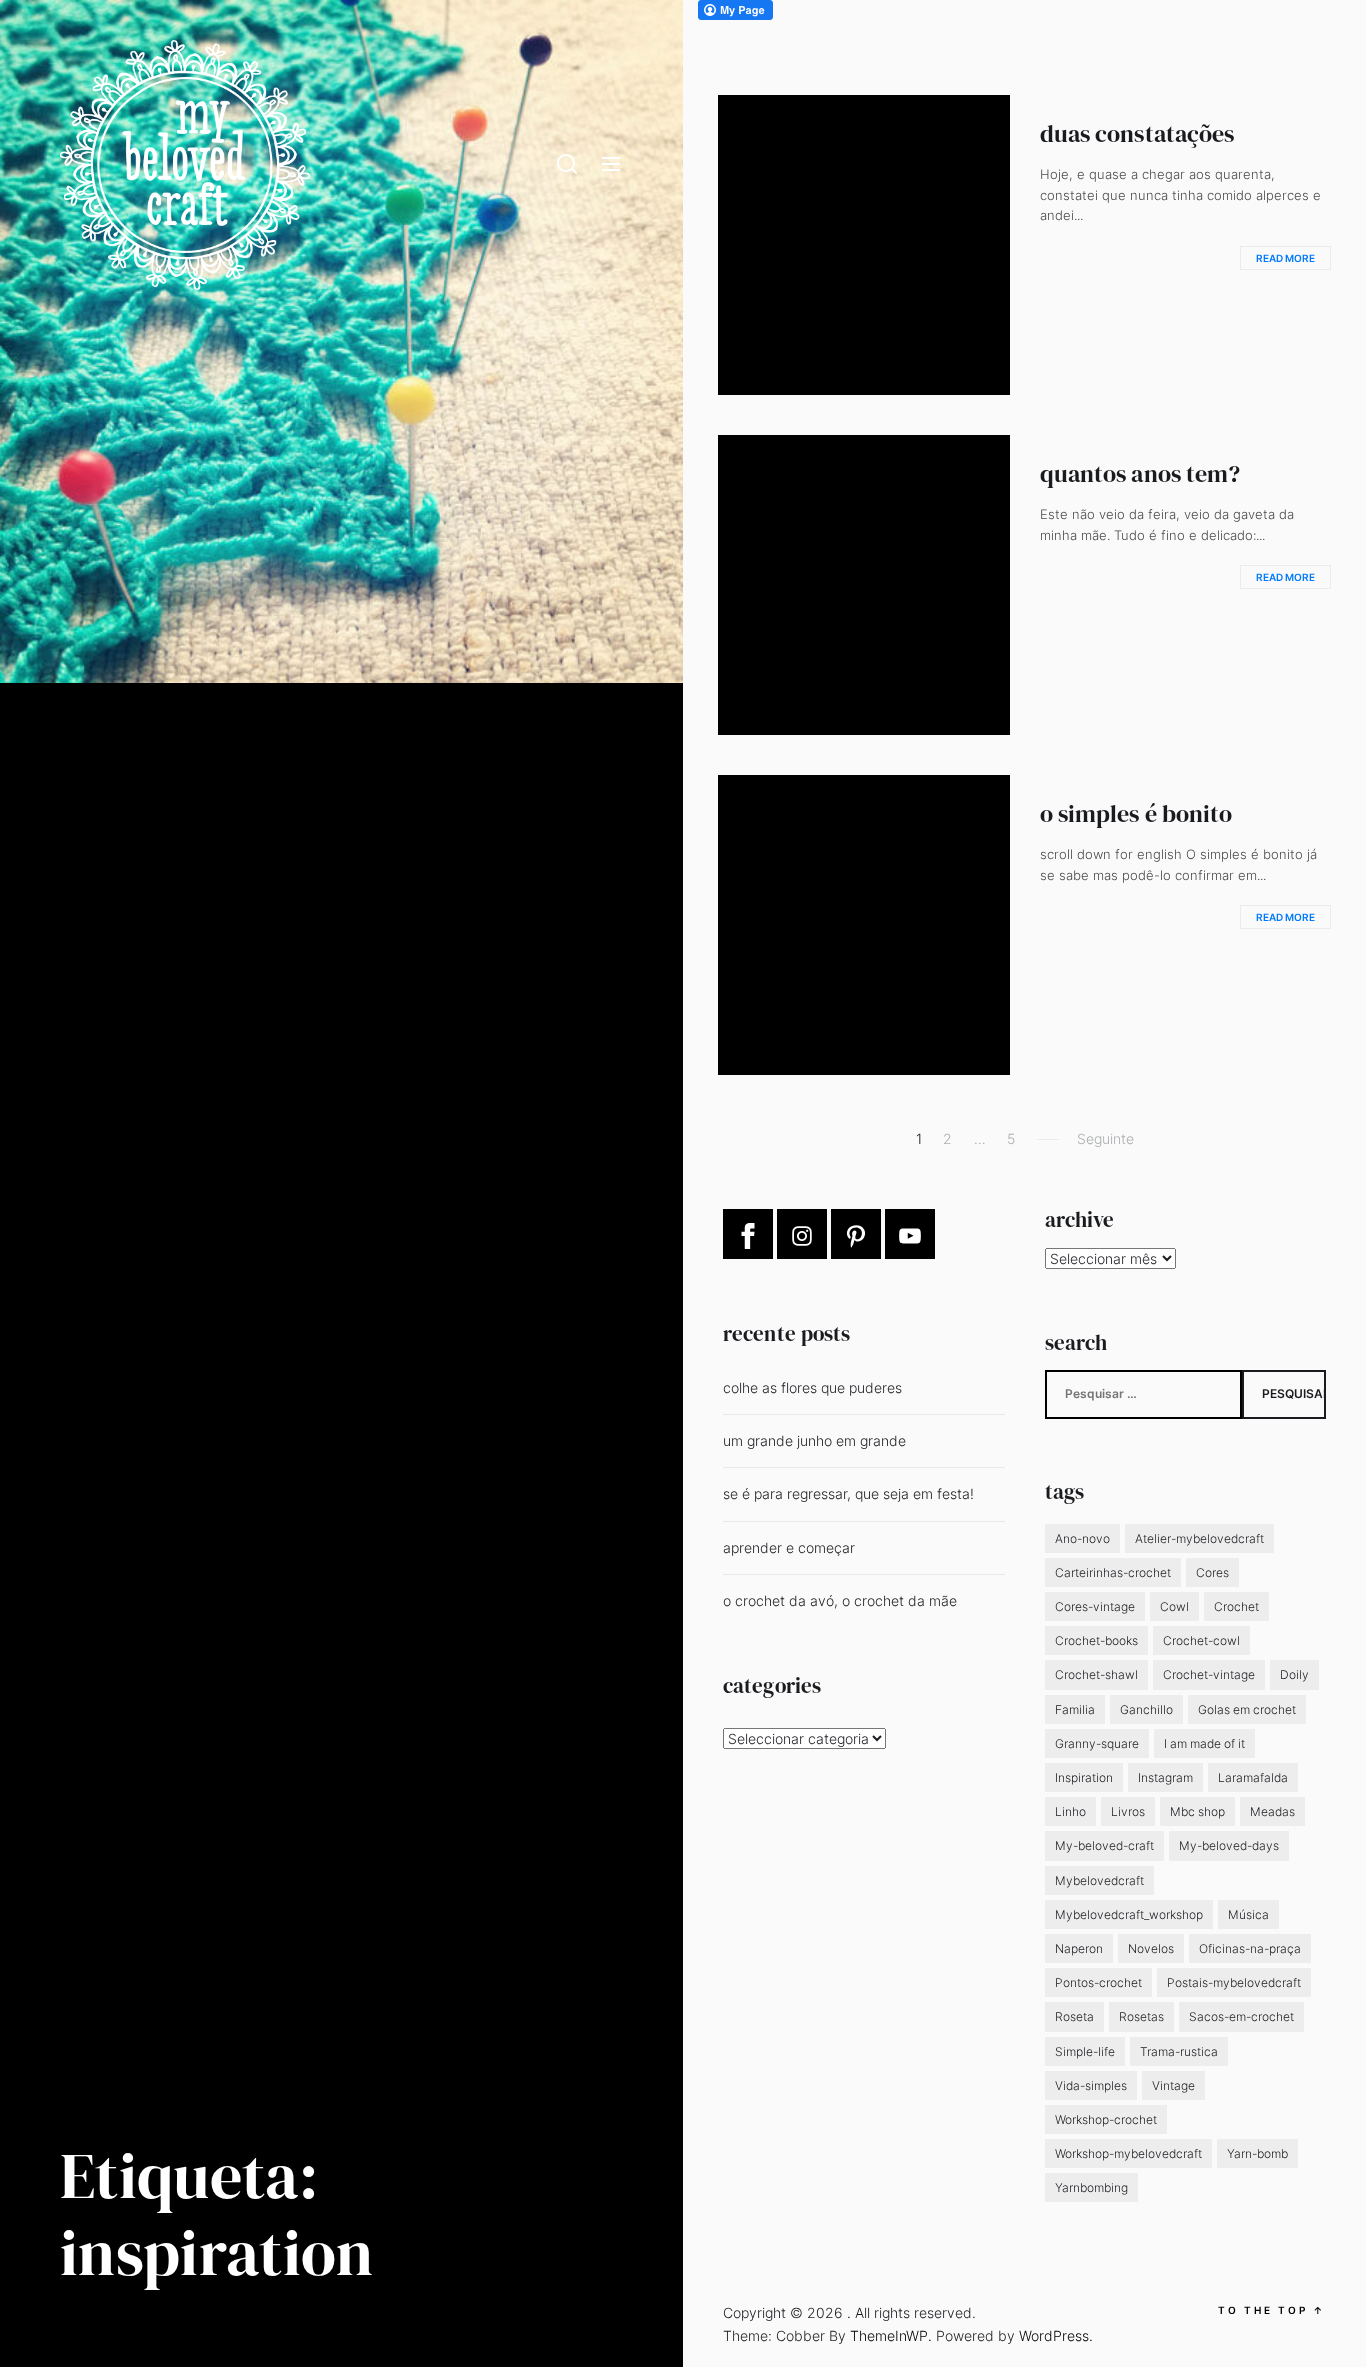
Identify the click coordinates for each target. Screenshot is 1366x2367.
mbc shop (1197, 1811)
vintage (1173, 2085)
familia (1075, 1709)
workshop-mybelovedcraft (1128, 2153)
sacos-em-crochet (1241, 2016)
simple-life (1085, 2051)
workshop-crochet (1106, 2119)
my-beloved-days (1229, 1845)
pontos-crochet (1098, 1982)
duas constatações (1137, 133)
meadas (1272, 1811)
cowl (1174, 1606)
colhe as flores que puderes (812, 1387)
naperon (1079, 1948)
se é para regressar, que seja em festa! (848, 1493)
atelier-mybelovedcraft (1199, 1538)
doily (1294, 1674)
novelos (1151, 1948)
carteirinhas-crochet (1113, 1572)
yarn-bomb (1257, 2153)
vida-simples (1091, 2085)
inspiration (1084, 1777)
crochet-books (1096, 1640)
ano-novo (1082, 1538)
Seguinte (1105, 1138)
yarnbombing (1091, 2187)
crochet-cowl (1201, 1640)
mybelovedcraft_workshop (1129, 1914)
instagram (1165, 1777)
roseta (1074, 2016)
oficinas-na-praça (1250, 1948)
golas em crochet (1247, 1709)
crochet (1236, 1606)
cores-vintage (1095, 1606)
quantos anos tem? (1140, 473)
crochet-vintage (1209, 1674)
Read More (1285, 258)
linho (1070, 1811)
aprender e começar (789, 1547)
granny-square (1097, 1743)
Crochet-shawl (1096, 1674)
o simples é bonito (1136, 813)
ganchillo (1146, 1709)
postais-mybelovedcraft (1234, 1982)
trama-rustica (1179, 2051)
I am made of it (1204, 1743)
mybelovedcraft (1099, 1880)
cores (1212, 1572)
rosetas (1141, 2016)
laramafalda (1253, 1777)
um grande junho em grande (814, 1440)
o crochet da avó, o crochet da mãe (840, 1600)
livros (1128, 1811)
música (1248, 1914)
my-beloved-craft (1104, 1845)
